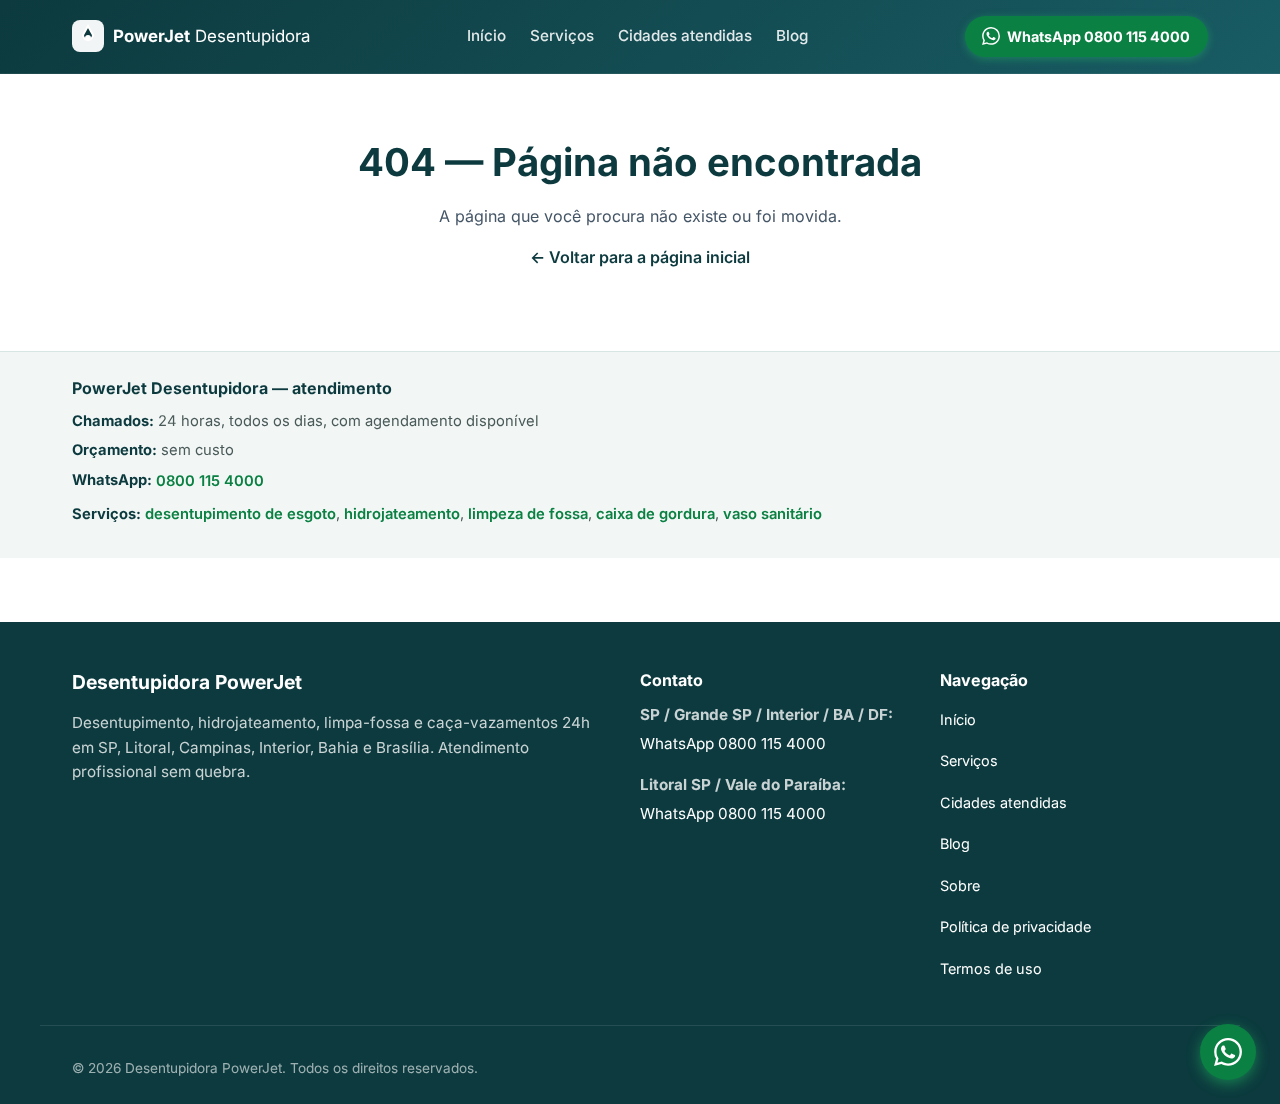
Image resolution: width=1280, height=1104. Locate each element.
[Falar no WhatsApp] (1228, 1052)
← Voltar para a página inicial (640, 257)
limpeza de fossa (528, 514)
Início (486, 35)
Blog (792, 35)
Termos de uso (991, 968)
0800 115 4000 (210, 481)
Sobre (960, 885)
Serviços (562, 35)
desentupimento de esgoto (240, 514)
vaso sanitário (772, 514)
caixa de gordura (655, 514)
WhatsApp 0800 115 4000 (733, 743)
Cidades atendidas (685, 35)
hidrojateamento (402, 514)
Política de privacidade (1015, 926)
